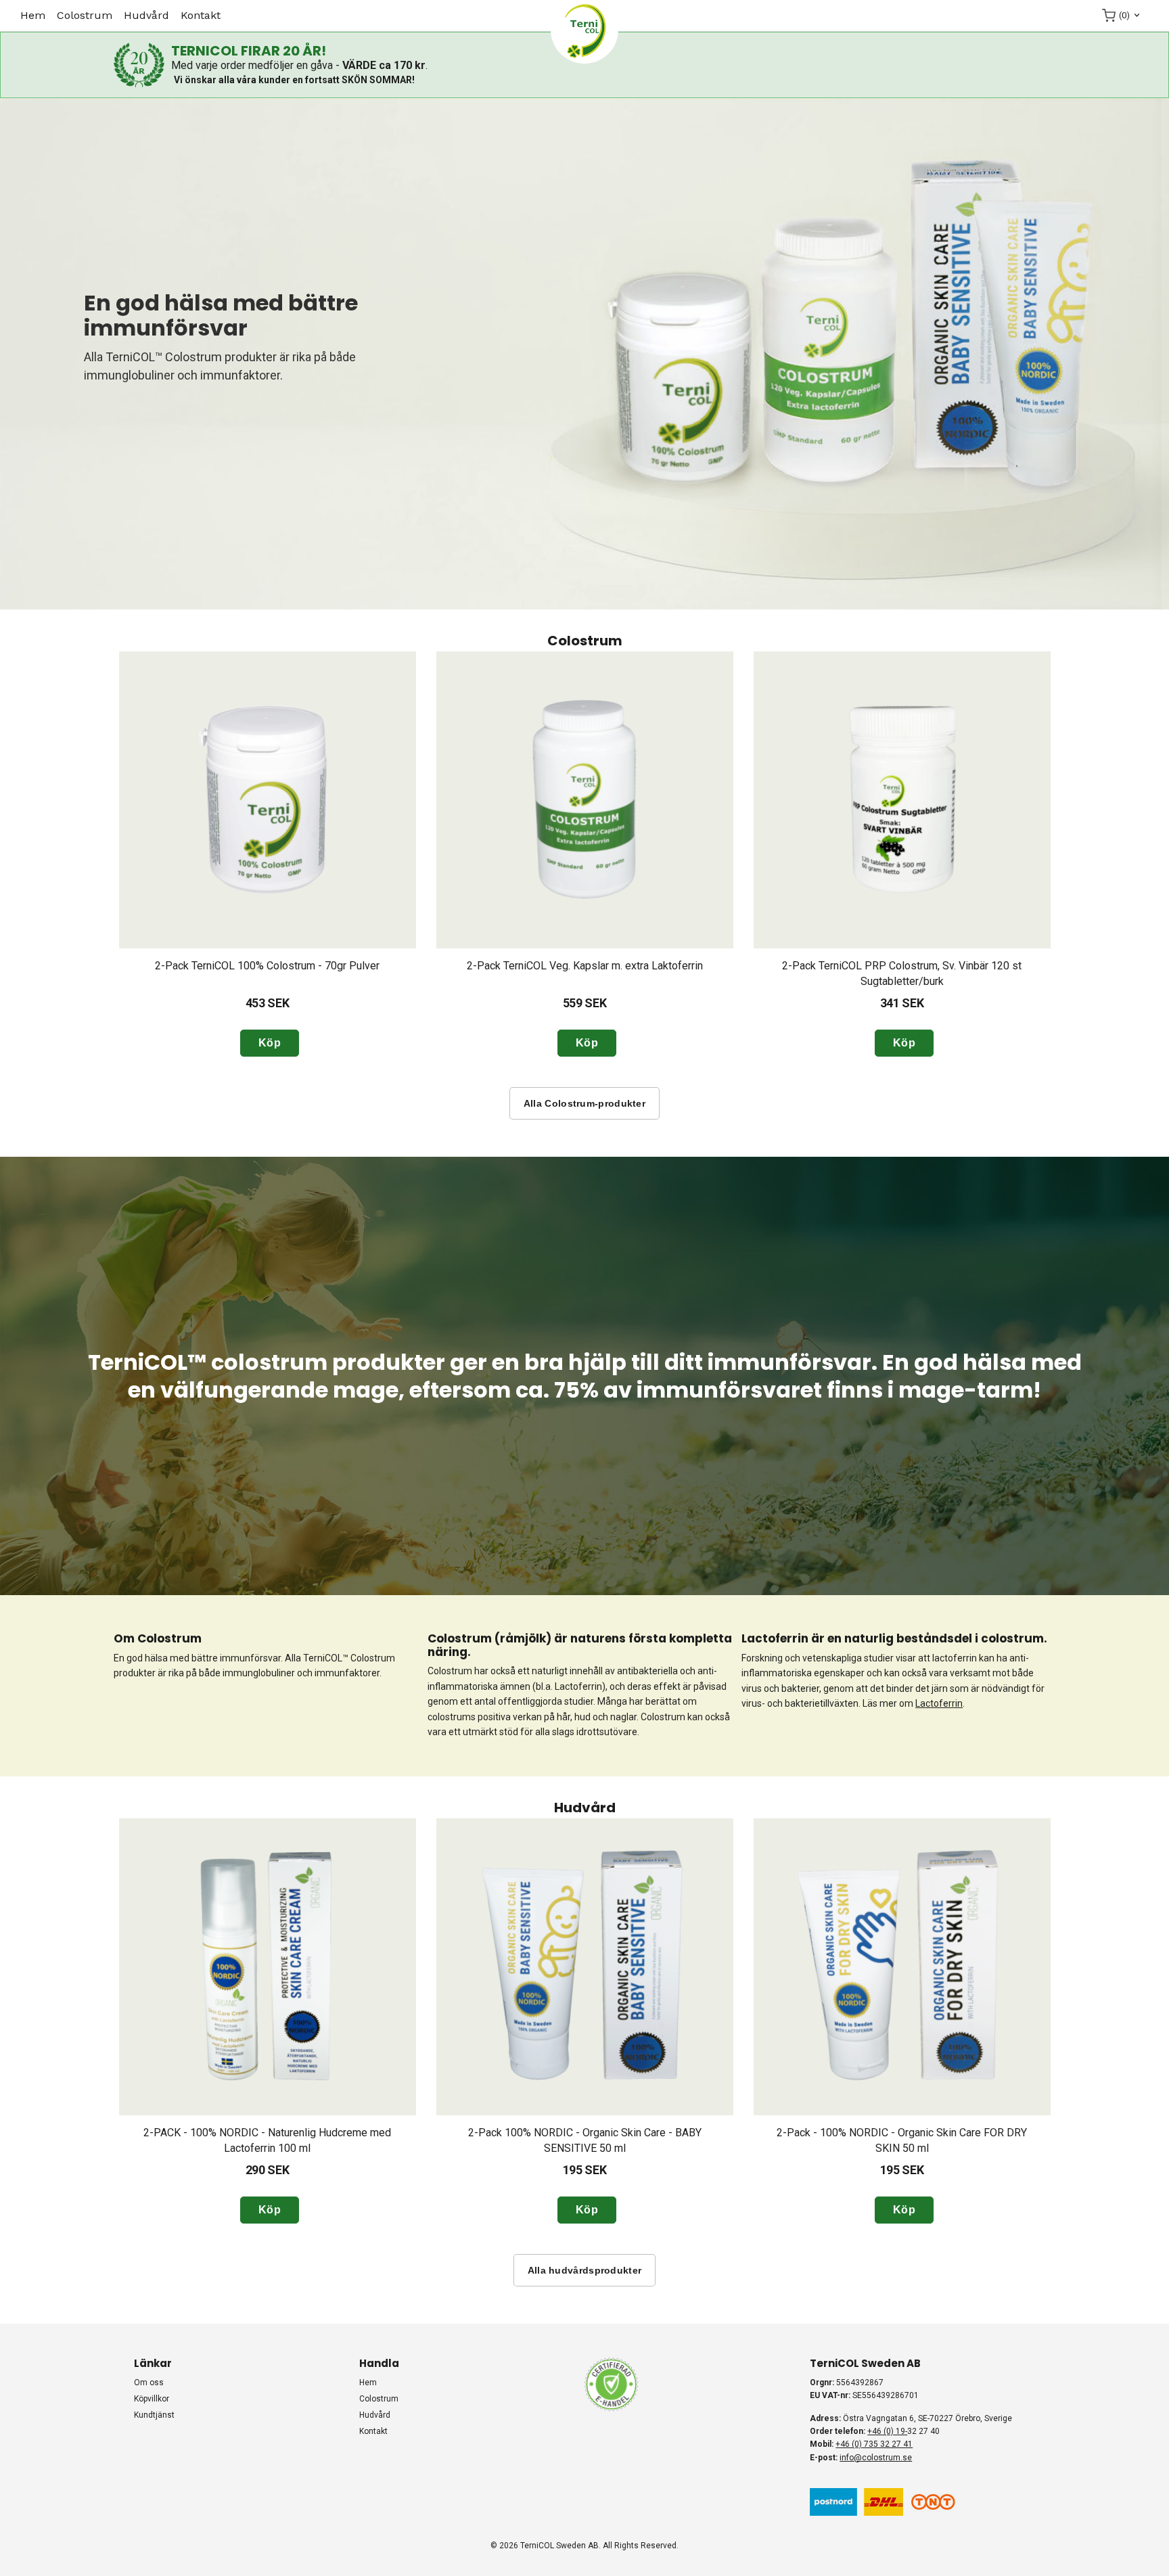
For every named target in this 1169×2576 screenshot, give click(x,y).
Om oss (149, 2383)
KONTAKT (201, 15)
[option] (268, 854)
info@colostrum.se (876, 2458)
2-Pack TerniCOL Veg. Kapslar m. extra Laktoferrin (585, 966)
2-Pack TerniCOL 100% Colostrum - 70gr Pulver (267, 966)
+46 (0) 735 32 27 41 (874, 2444)
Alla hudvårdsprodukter (585, 2270)
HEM (33, 15)
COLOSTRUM (85, 15)
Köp (270, 1043)
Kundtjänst (154, 2415)
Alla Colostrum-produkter (584, 1103)
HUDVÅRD (146, 15)
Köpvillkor (152, 2399)
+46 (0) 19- (887, 2431)
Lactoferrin (939, 1703)
